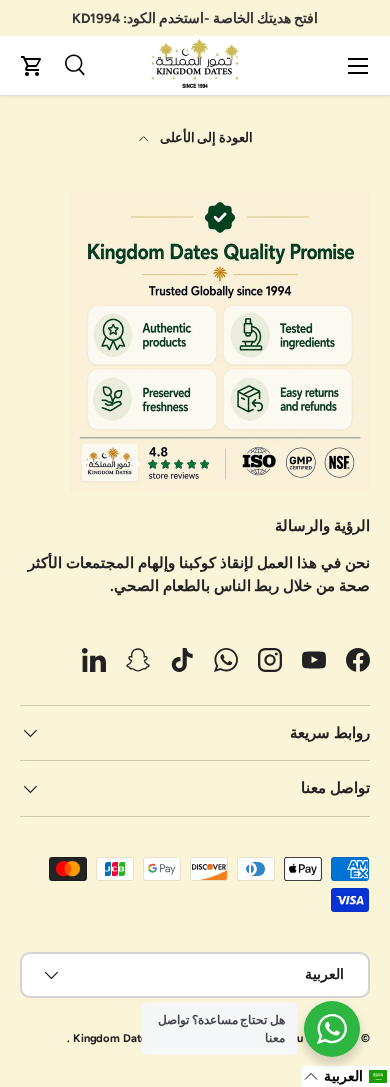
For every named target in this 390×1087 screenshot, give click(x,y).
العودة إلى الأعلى (205, 137)
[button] (32, 66)
